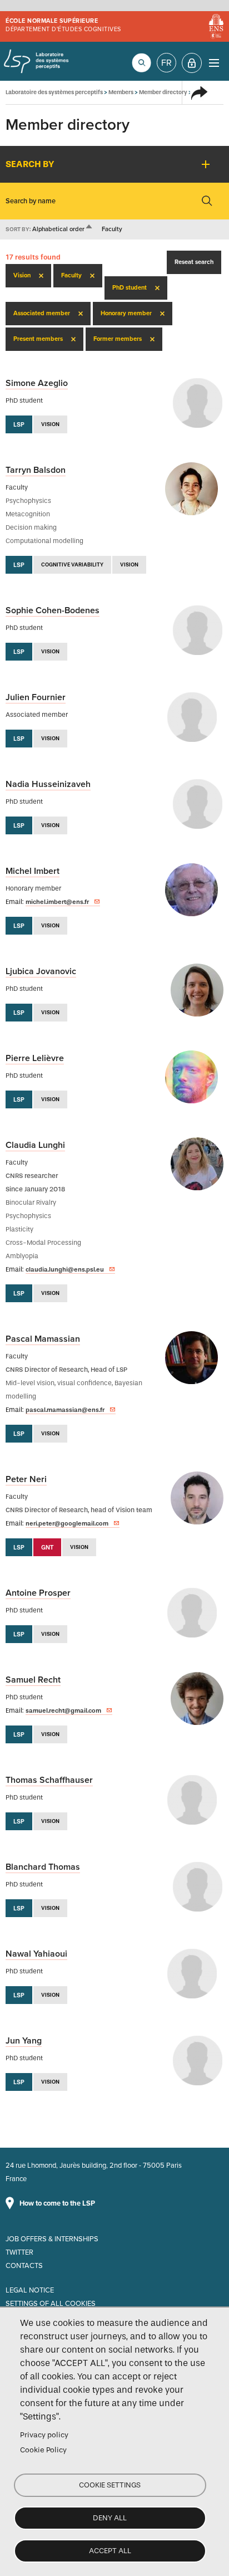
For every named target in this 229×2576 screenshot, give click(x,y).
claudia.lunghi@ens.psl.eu (65, 1269)
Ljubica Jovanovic (41, 971)
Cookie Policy (43, 2450)
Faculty (112, 229)
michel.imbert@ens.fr (57, 902)
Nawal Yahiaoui (36, 1954)
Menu (214, 63)
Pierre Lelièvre (35, 1058)
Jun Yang (24, 2041)
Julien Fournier (36, 697)
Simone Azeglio (37, 383)
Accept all (110, 2551)
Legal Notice (30, 2290)
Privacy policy (44, 2435)
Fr (166, 63)
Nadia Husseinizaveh (48, 784)
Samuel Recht (33, 1680)
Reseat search (194, 262)
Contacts (24, 2266)
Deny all (110, 2518)
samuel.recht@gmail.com (63, 1710)
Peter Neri (26, 1479)
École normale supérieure (52, 21)
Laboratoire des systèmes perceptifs (36, 61)
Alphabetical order (63, 229)
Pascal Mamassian (43, 1339)
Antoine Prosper (38, 1593)
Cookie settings (110, 2485)
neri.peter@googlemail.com (67, 1523)
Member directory (163, 92)
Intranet (192, 63)
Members (121, 92)
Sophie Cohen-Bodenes (53, 610)
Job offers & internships (52, 2239)
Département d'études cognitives (63, 29)
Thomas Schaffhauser (49, 1780)
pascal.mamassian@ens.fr (65, 1410)
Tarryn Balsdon (36, 470)
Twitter (19, 2252)
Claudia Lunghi (35, 1145)
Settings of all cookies (51, 2304)
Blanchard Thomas (43, 1867)
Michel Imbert (33, 871)
